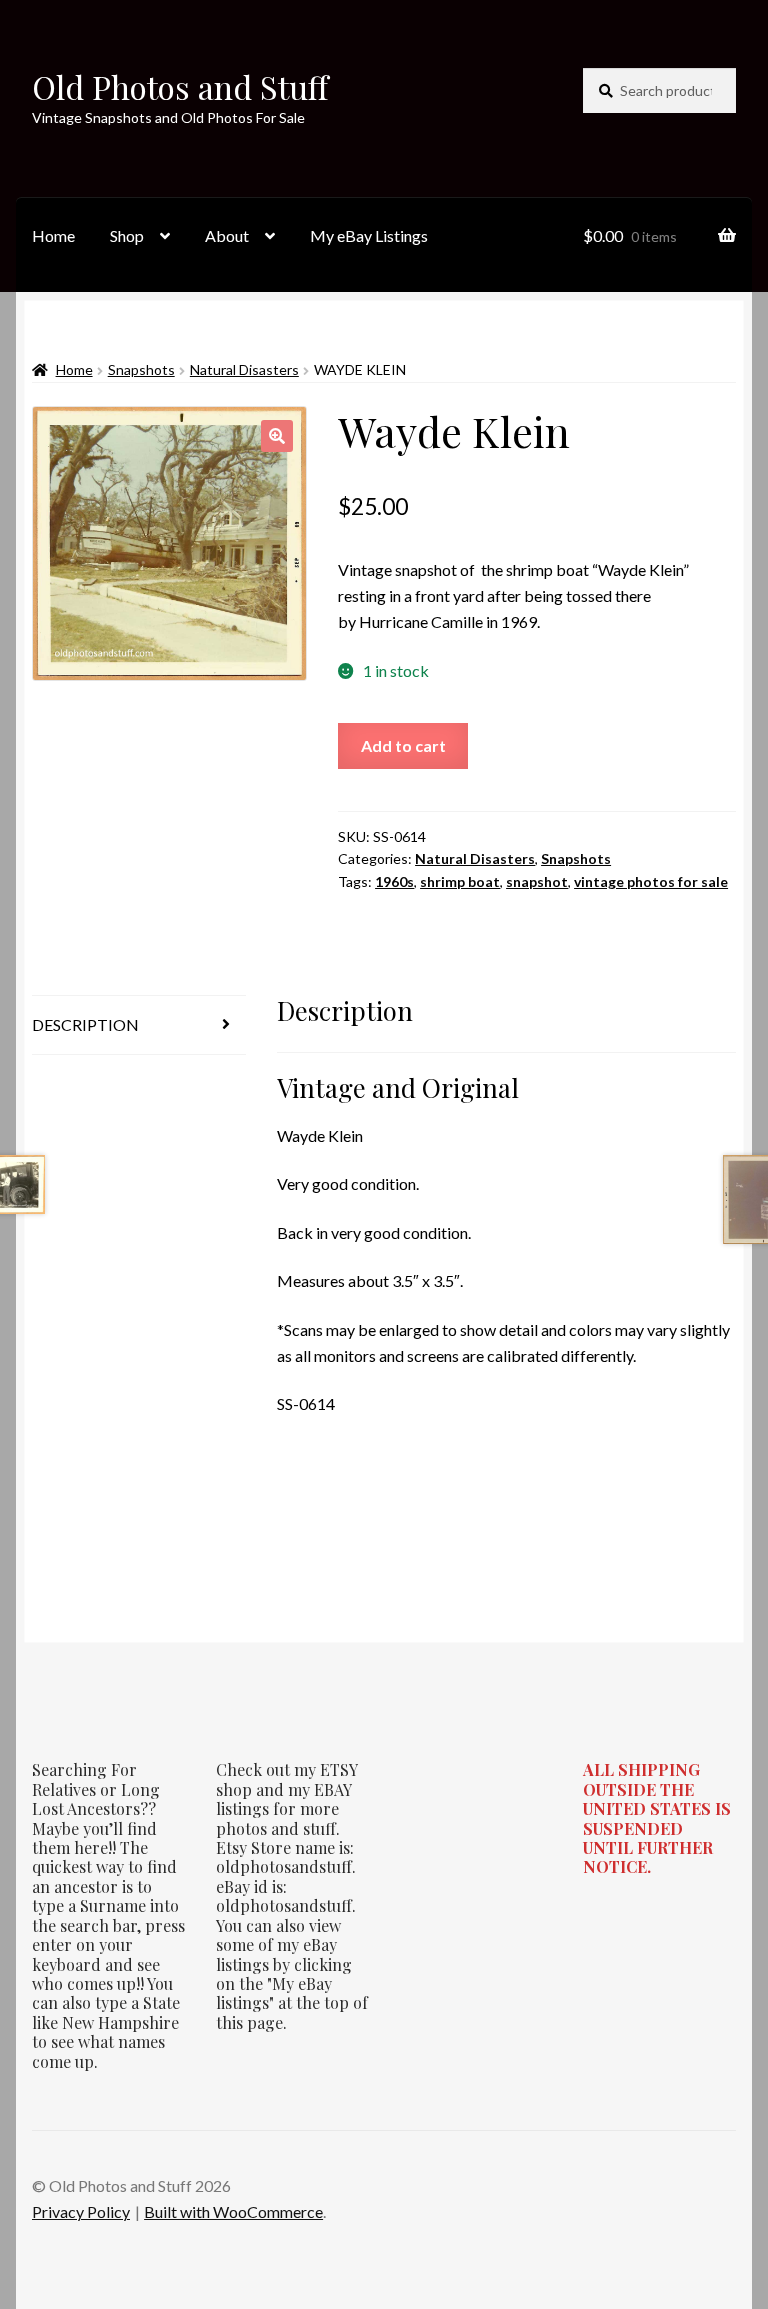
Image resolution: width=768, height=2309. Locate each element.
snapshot (537, 881)
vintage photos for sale (651, 881)
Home (53, 235)
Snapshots (141, 369)
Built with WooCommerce (233, 2211)
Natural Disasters (244, 369)
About (227, 235)
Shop (127, 235)
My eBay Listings (369, 235)
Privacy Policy (81, 2211)
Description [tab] (85, 1024)
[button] (277, 436)
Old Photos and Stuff (180, 86)
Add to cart (403, 745)
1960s (394, 881)
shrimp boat (460, 881)
